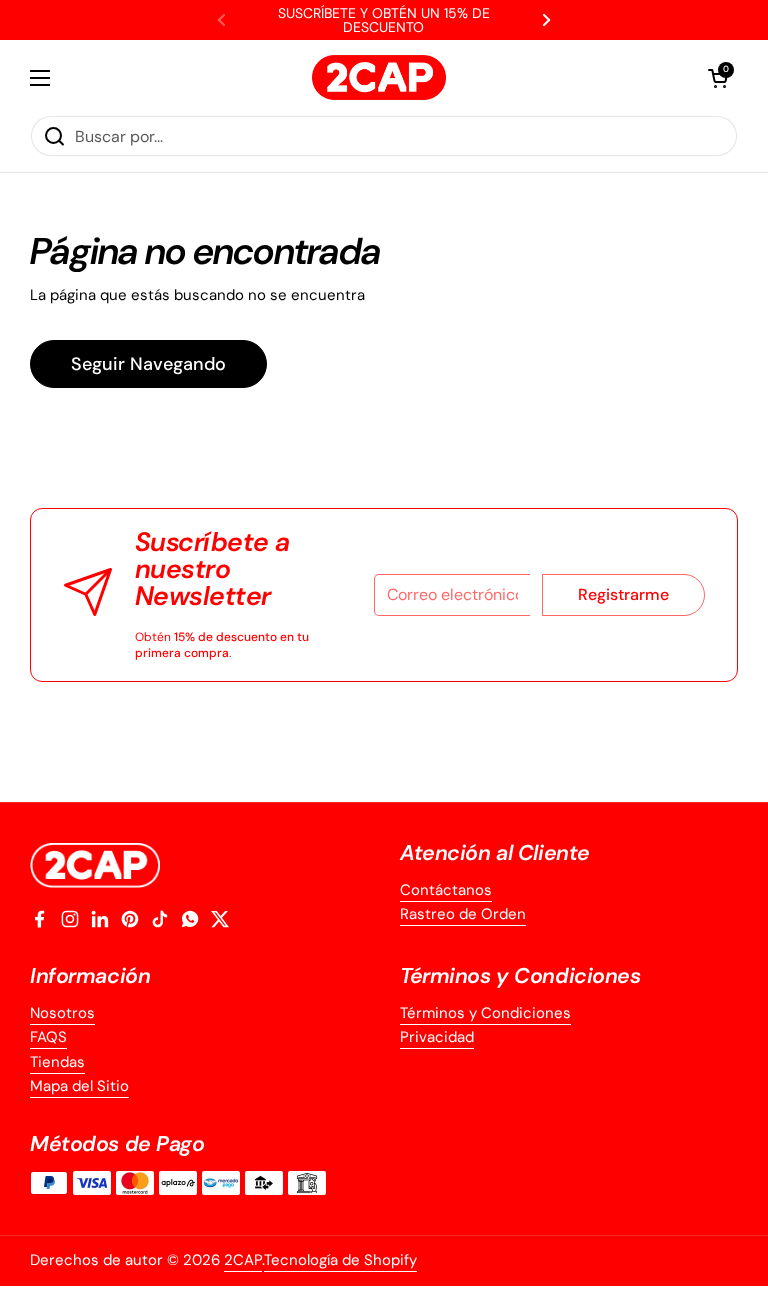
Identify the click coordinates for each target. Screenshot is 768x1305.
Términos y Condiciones (485, 1013)
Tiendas (57, 1062)
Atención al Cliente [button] (495, 853)
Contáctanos (446, 890)
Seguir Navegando (148, 364)
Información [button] (90, 976)
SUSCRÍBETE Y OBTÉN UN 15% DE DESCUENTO (384, 20)
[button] (718, 78)
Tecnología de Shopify (340, 1260)
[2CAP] (379, 77)
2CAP (243, 1260)
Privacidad (437, 1037)
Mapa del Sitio (79, 1086)
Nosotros (62, 1013)
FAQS (48, 1037)
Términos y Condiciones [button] (520, 976)
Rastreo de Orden (463, 914)
